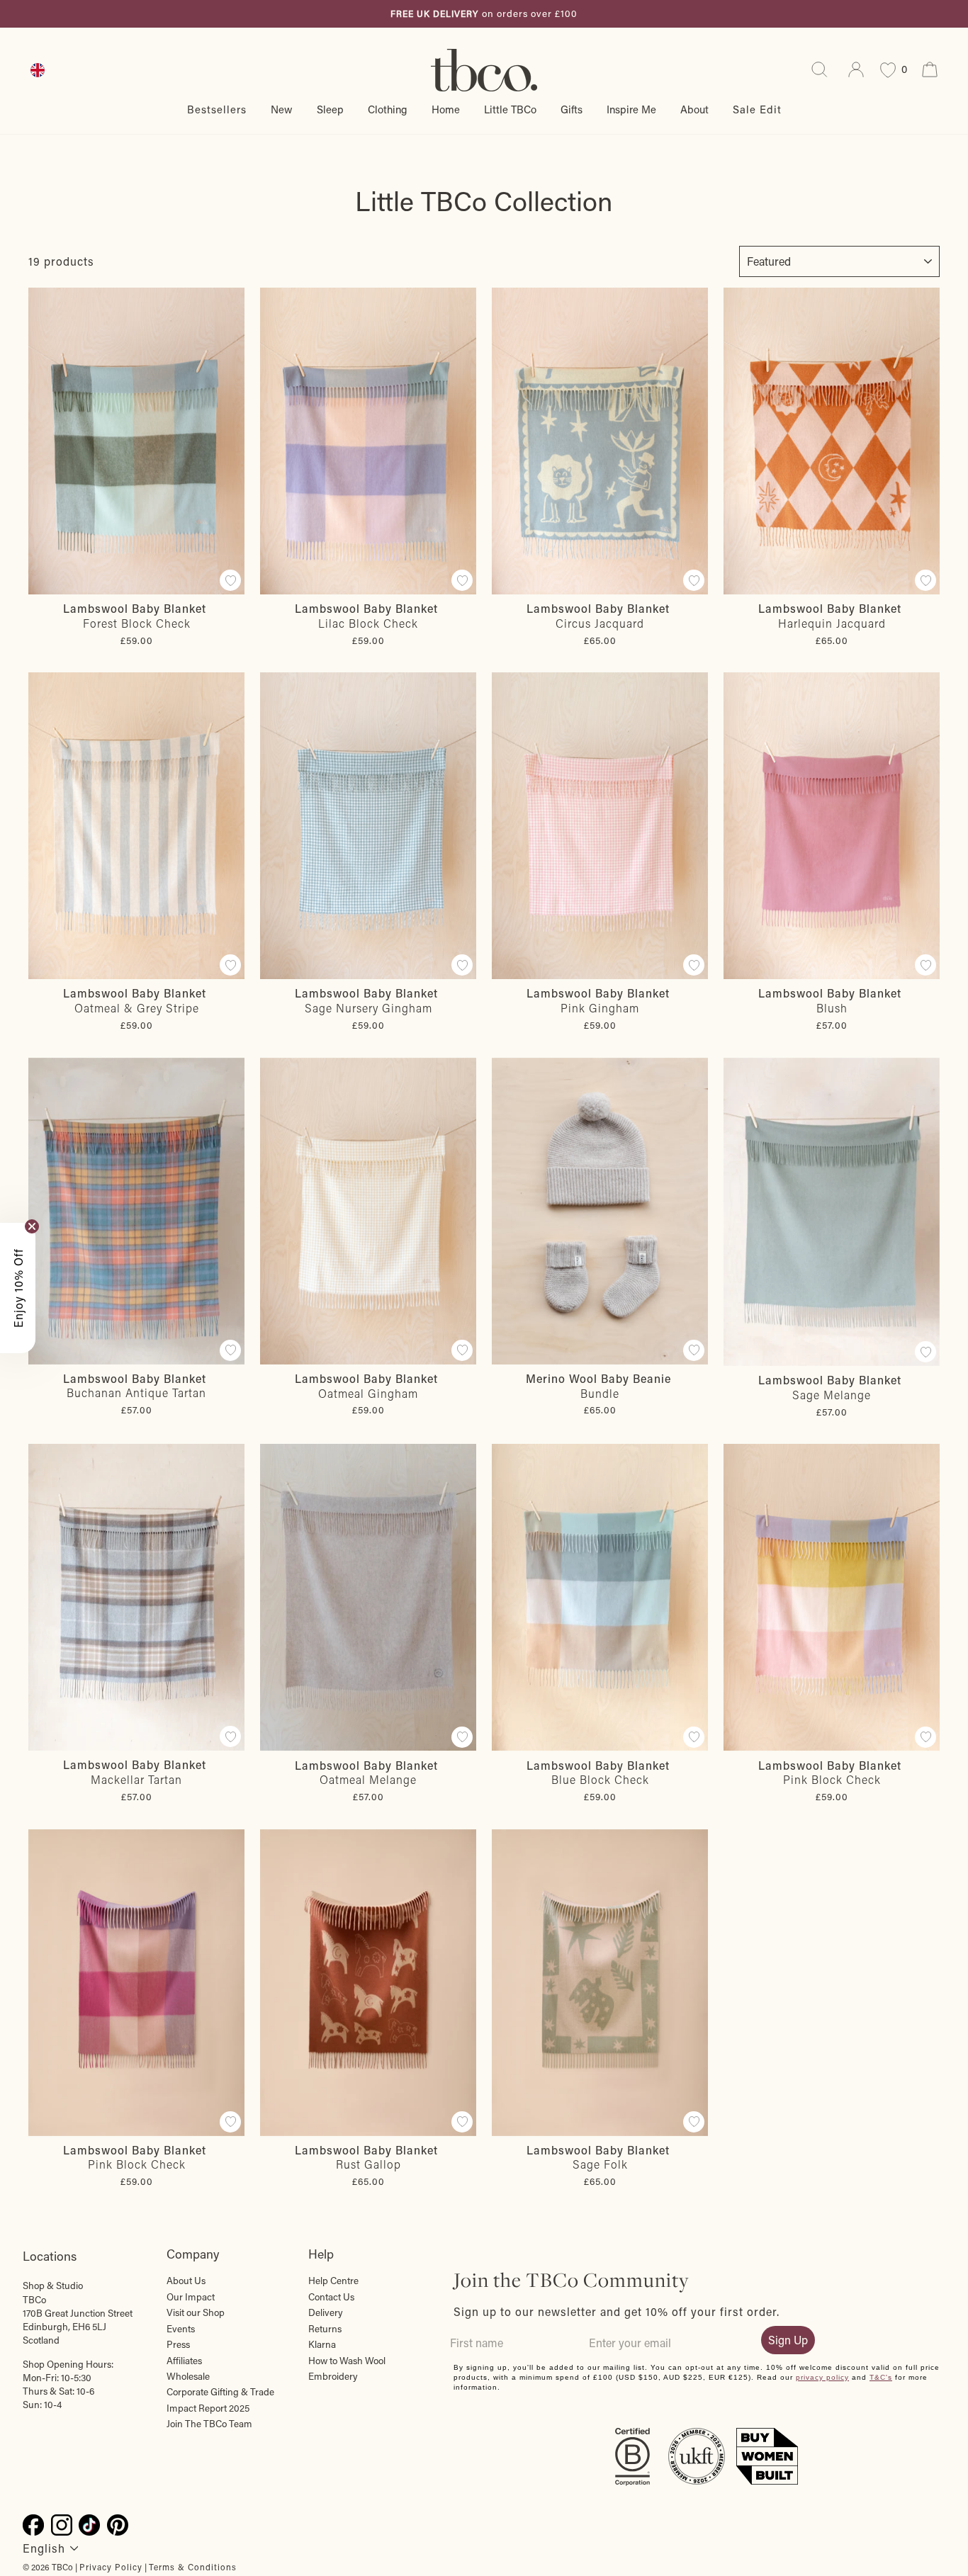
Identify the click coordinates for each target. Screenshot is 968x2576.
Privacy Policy (111, 2567)
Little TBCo (510, 109)
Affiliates (184, 2361)
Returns (325, 2329)
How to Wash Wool (347, 2361)
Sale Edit (757, 109)
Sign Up (788, 2340)
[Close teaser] (32, 1226)
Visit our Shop (196, 2312)
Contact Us (331, 2297)
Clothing (388, 109)
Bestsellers (217, 109)
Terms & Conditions (193, 2567)
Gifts (572, 109)
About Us (186, 2281)
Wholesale (188, 2376)
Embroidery (333, 2376)
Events (181, 2329)
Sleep (330, 109)
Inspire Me (631, 109)
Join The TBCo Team (209, 2424)
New (282, 109)
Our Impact (191, 2297)
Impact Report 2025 (208, 2408)
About (694, 109)
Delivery (326, 2312)
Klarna (322, 2344)
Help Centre (333, 2281)
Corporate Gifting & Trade (220, 2392)
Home (446, 109)
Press (178, 2344)
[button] (18, 1288)
